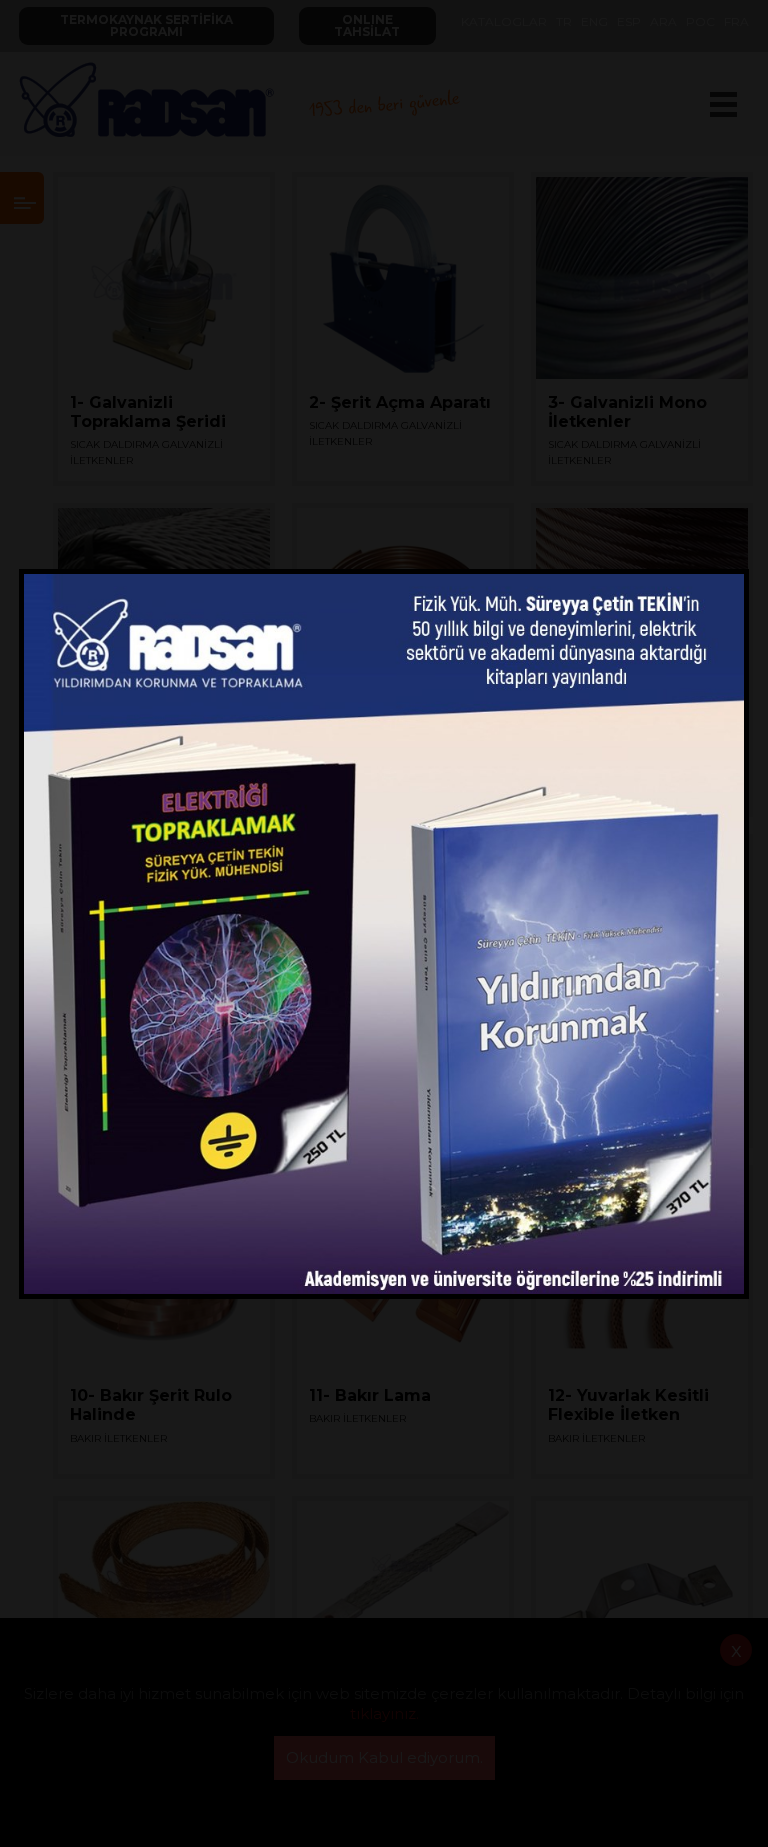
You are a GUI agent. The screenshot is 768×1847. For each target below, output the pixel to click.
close (725, 583)
